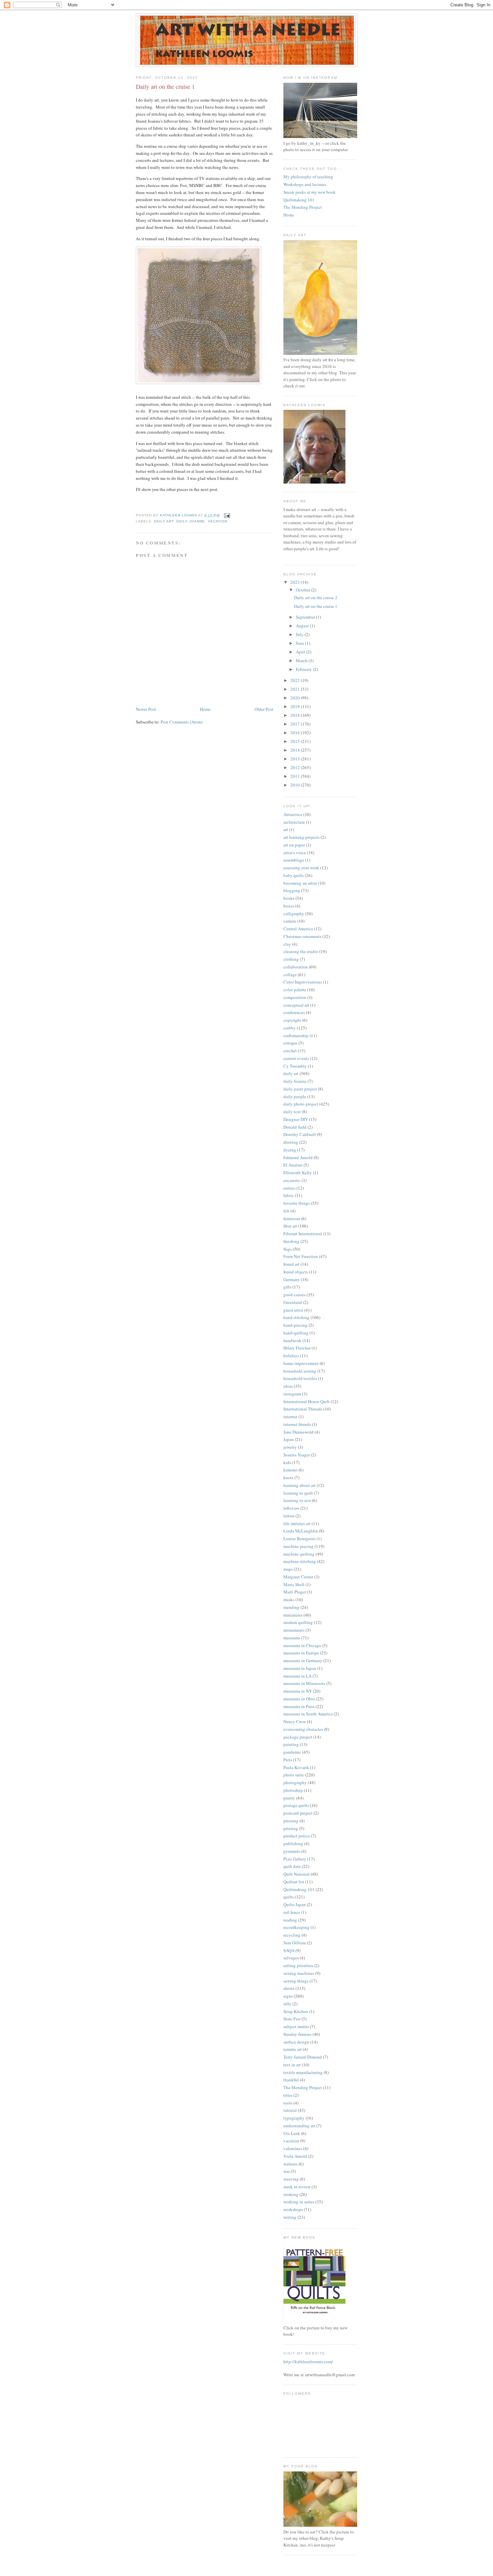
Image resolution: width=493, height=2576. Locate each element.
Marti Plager (295, 1592)
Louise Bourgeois (299, 1538)
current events (296, 1058)
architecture (294, 822)
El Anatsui (293, 1165)
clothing (291, 959)
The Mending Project (303, 207)
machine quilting (299, 1554)
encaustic (292, 1180)
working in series (299, 2202)
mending (291, 1607)
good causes (294, 1295)
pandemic (292, 1752)
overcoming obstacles (303, 1729)
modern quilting (298, 1622)
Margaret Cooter (298, 1577)
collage (290, 975)
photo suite (294, 1775)
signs (288, 1996)
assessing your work (301, 868)
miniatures (293, 1615)
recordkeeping (296, 1927)
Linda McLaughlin (301, 1531)
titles (288, 2095)
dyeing (290, 1150)
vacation (218, 521)
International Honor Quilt (307, 1401)
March (302, 661)
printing (291, 1828)
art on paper (294, 845)
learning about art (299, 1485)
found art (291, 1264)
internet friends (297, 1424)
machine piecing (298, 1546)
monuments (294, 1630)
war (287, 2171)
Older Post (264, 709)
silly (287, 2004)
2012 (296, 767)
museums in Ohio (299, 1699)
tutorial (290, 2110)
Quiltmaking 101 (299, 200)
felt (286, 1211)
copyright (292, 1020)
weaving (291, 2179)
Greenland (293, 1302)
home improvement (301, 1363)
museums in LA (297, 1676)
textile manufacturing (303, 2072)
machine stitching (300, 1561)
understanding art (299, 2126)
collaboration (296, 967)
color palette (295, 990)
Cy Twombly (295, 1066)
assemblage (294, 860)
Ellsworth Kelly (298, 1173)
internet (290, 1417)
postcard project (298, 1813)
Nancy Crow (295, 1721)
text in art (292, 2065)
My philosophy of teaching (308, 177)
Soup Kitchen (296, 2011)
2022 (296, 680)
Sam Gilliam (295, 1943)
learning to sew (297, 1500)
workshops (293, 2209)
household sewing (300, 1371)
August (303, 626)
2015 (296, 741)
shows (289, 1988)
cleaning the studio (301, 951)
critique (290, 1043)
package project (298, 1737)
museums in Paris (299, 1706)
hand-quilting (296, 1333)
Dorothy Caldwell (300, 1134)
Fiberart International (303, 1234)
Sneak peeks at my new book (310, 192)
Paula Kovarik (296, 1767)
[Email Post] (227, 515)
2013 (296, 759)
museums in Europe (301, 1653)
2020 (296, 698)
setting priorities (298, 1965)
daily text (292, 1112)
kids (287, 1462)
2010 (296, 785)
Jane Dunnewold (298, 1432)
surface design (296, 2042)
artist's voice (295, 853)
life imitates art (297, 1523)
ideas (288, 1386)
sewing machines (299, 1973)
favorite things (297, 1203)
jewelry (290, 1447)
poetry (289, 1798)
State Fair (292, 2019)
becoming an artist (300, 883)
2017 (296, 724)
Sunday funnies (297, 2034)
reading (290, 1920)
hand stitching (296, 1317)
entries (289, 1188)
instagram (292, 1394)
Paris (288, 1760)
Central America (298, 929)
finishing (291, 1241)
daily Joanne (191, 521)
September (306, 617)
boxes (289, 906)
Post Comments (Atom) (182, 722)
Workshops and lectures (305, 184)
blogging (292, 890)
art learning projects (302, 837)
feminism (292, 1218)
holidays (291, 1356)
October (304, 590)
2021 (296, 689)
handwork (292, 1340)
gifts (287, 1287)
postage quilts (296, 1805)
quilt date (292, 1866)
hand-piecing (295, 1325)
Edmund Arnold (298, 1157)
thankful (291, 2080)
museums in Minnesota (304, 1683)
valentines (293, 2148)
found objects (296, 1272)
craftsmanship (296, 1035)
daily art (164, 521)
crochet (290, 1051)
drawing (291, 1142)
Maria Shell (294, 1584)
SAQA (289, 1950)
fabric (289, 1195)
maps (288, 1569)
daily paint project (300, 1089)
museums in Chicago (302, 1645)
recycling (292, 1935)
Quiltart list (294, 1882)
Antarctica (293, 814)
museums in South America (308, 1714)
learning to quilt (298, 1493)
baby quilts (294, 875)
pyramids (292, 1851)
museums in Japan (300, 1668)
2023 (296, 582)
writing (290, 2217)
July (300, 634)
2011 (296, 776)
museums (292, 1638)
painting (291, 1744)
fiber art (290, 1226)
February (304, 669)
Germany (292, 1279)
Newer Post (146, 709)
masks (289, 1599)
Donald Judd (295, 1127)
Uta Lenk (292, 2133)
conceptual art (296, 1005)
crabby (290, 1028)
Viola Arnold (295, 2156)
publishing (293, 1843)
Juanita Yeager (297, 1455)
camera (290, 921)
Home (205, 709)
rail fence (292, 1912)
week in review (297, 2187)
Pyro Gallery (295, 1859)
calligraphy (294, 914)
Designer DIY (296, 1119)
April (301, 652)
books (289, 898)
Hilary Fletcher (297, 1348)
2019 (296, 706)
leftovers (291, 1508)
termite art (293, 2049)
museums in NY (298, 1691)
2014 (296, 750)
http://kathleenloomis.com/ (308, 2362)
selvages (291, 1958)
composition (295, 997)
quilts (289, 1897)
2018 (296, 715)
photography (295, 1782)
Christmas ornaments (302, 936)
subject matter (296, 2026)
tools (288, 2103)
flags (288, 1249)
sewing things (296, 1981)
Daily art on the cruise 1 (316, 606)
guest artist (293, 1310)
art (286, 829)
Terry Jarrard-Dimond (303, 2057)
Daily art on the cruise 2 (316, 598)
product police (297, 1836)
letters (289, 1516)
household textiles (300, 1378)
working (291, 2194)
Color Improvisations (303, 982)
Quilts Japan (295, 1904)
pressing (291, 1821)
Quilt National (296, 1874)
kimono (290, 1470)
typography (294, 2118)
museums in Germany (303, 1660)
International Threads (303, 1409)
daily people (295, 1096)
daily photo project (301, 1104)
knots (288, 1478)
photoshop (293, 1790)
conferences (294, 1012)
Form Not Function (301, 1256)
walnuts (290, 2164)
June (300, 643)
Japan (289, 1439)
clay (287, 944)
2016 (296, 733)
